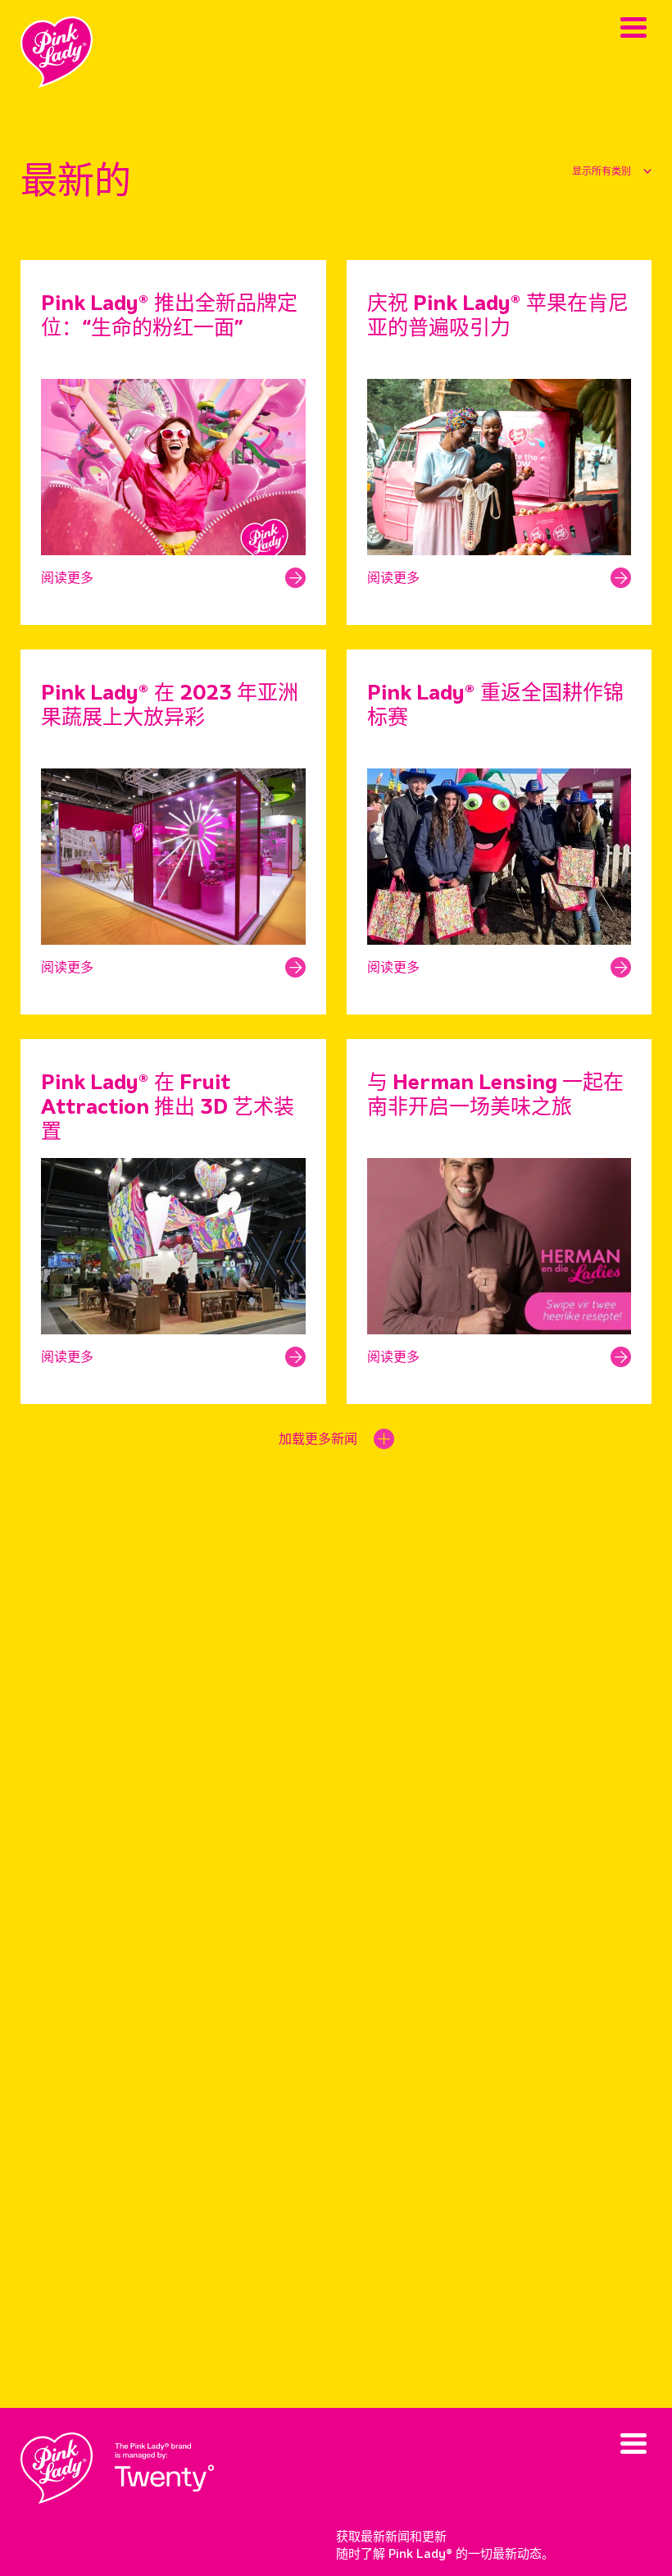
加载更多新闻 (318, 1440)
